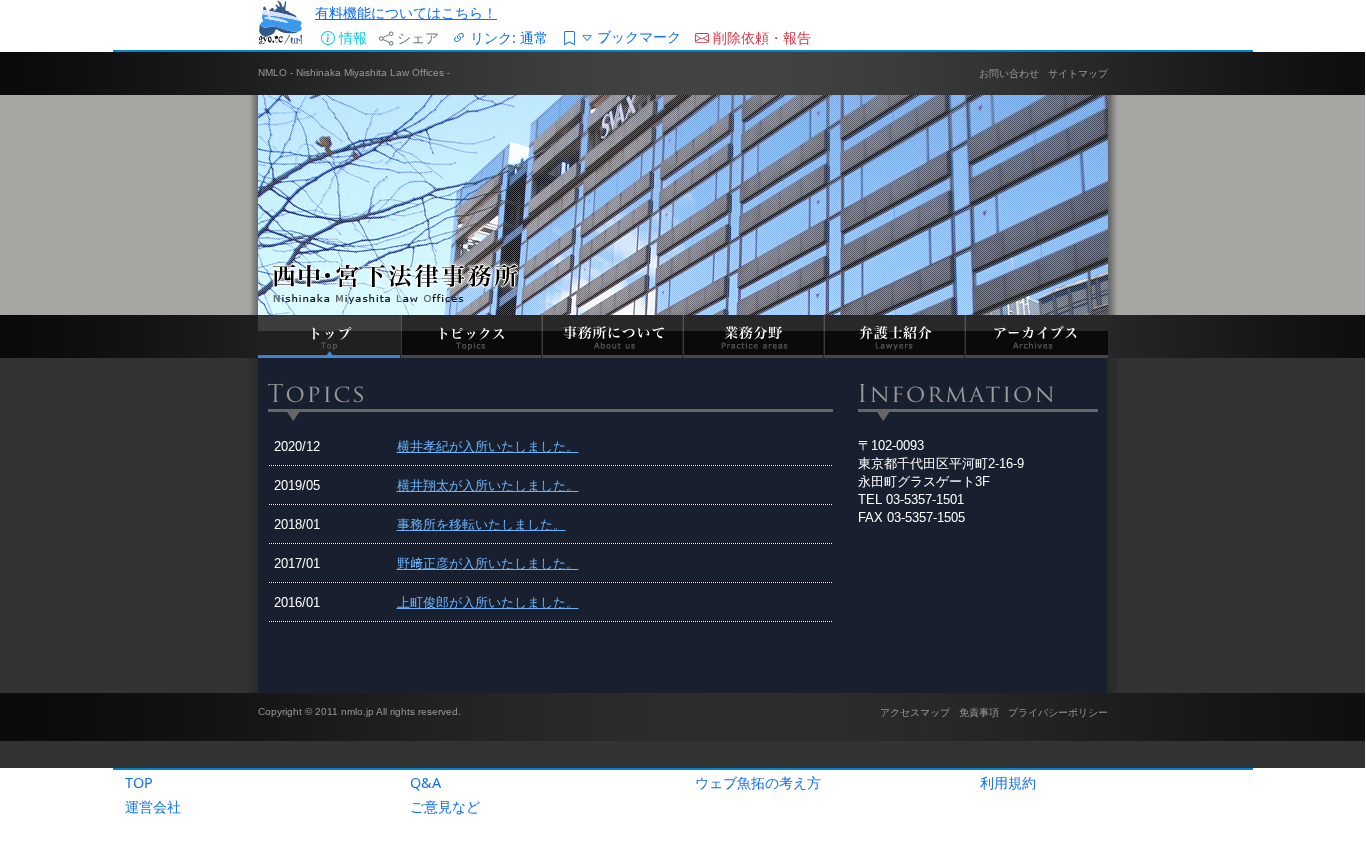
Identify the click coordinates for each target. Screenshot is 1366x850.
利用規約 (1008, 782)
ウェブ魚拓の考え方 (758, 782)
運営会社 (153, 806)
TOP (139, 782)
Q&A (425, 782)
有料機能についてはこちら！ (406, 12)
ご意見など (445, 806)
